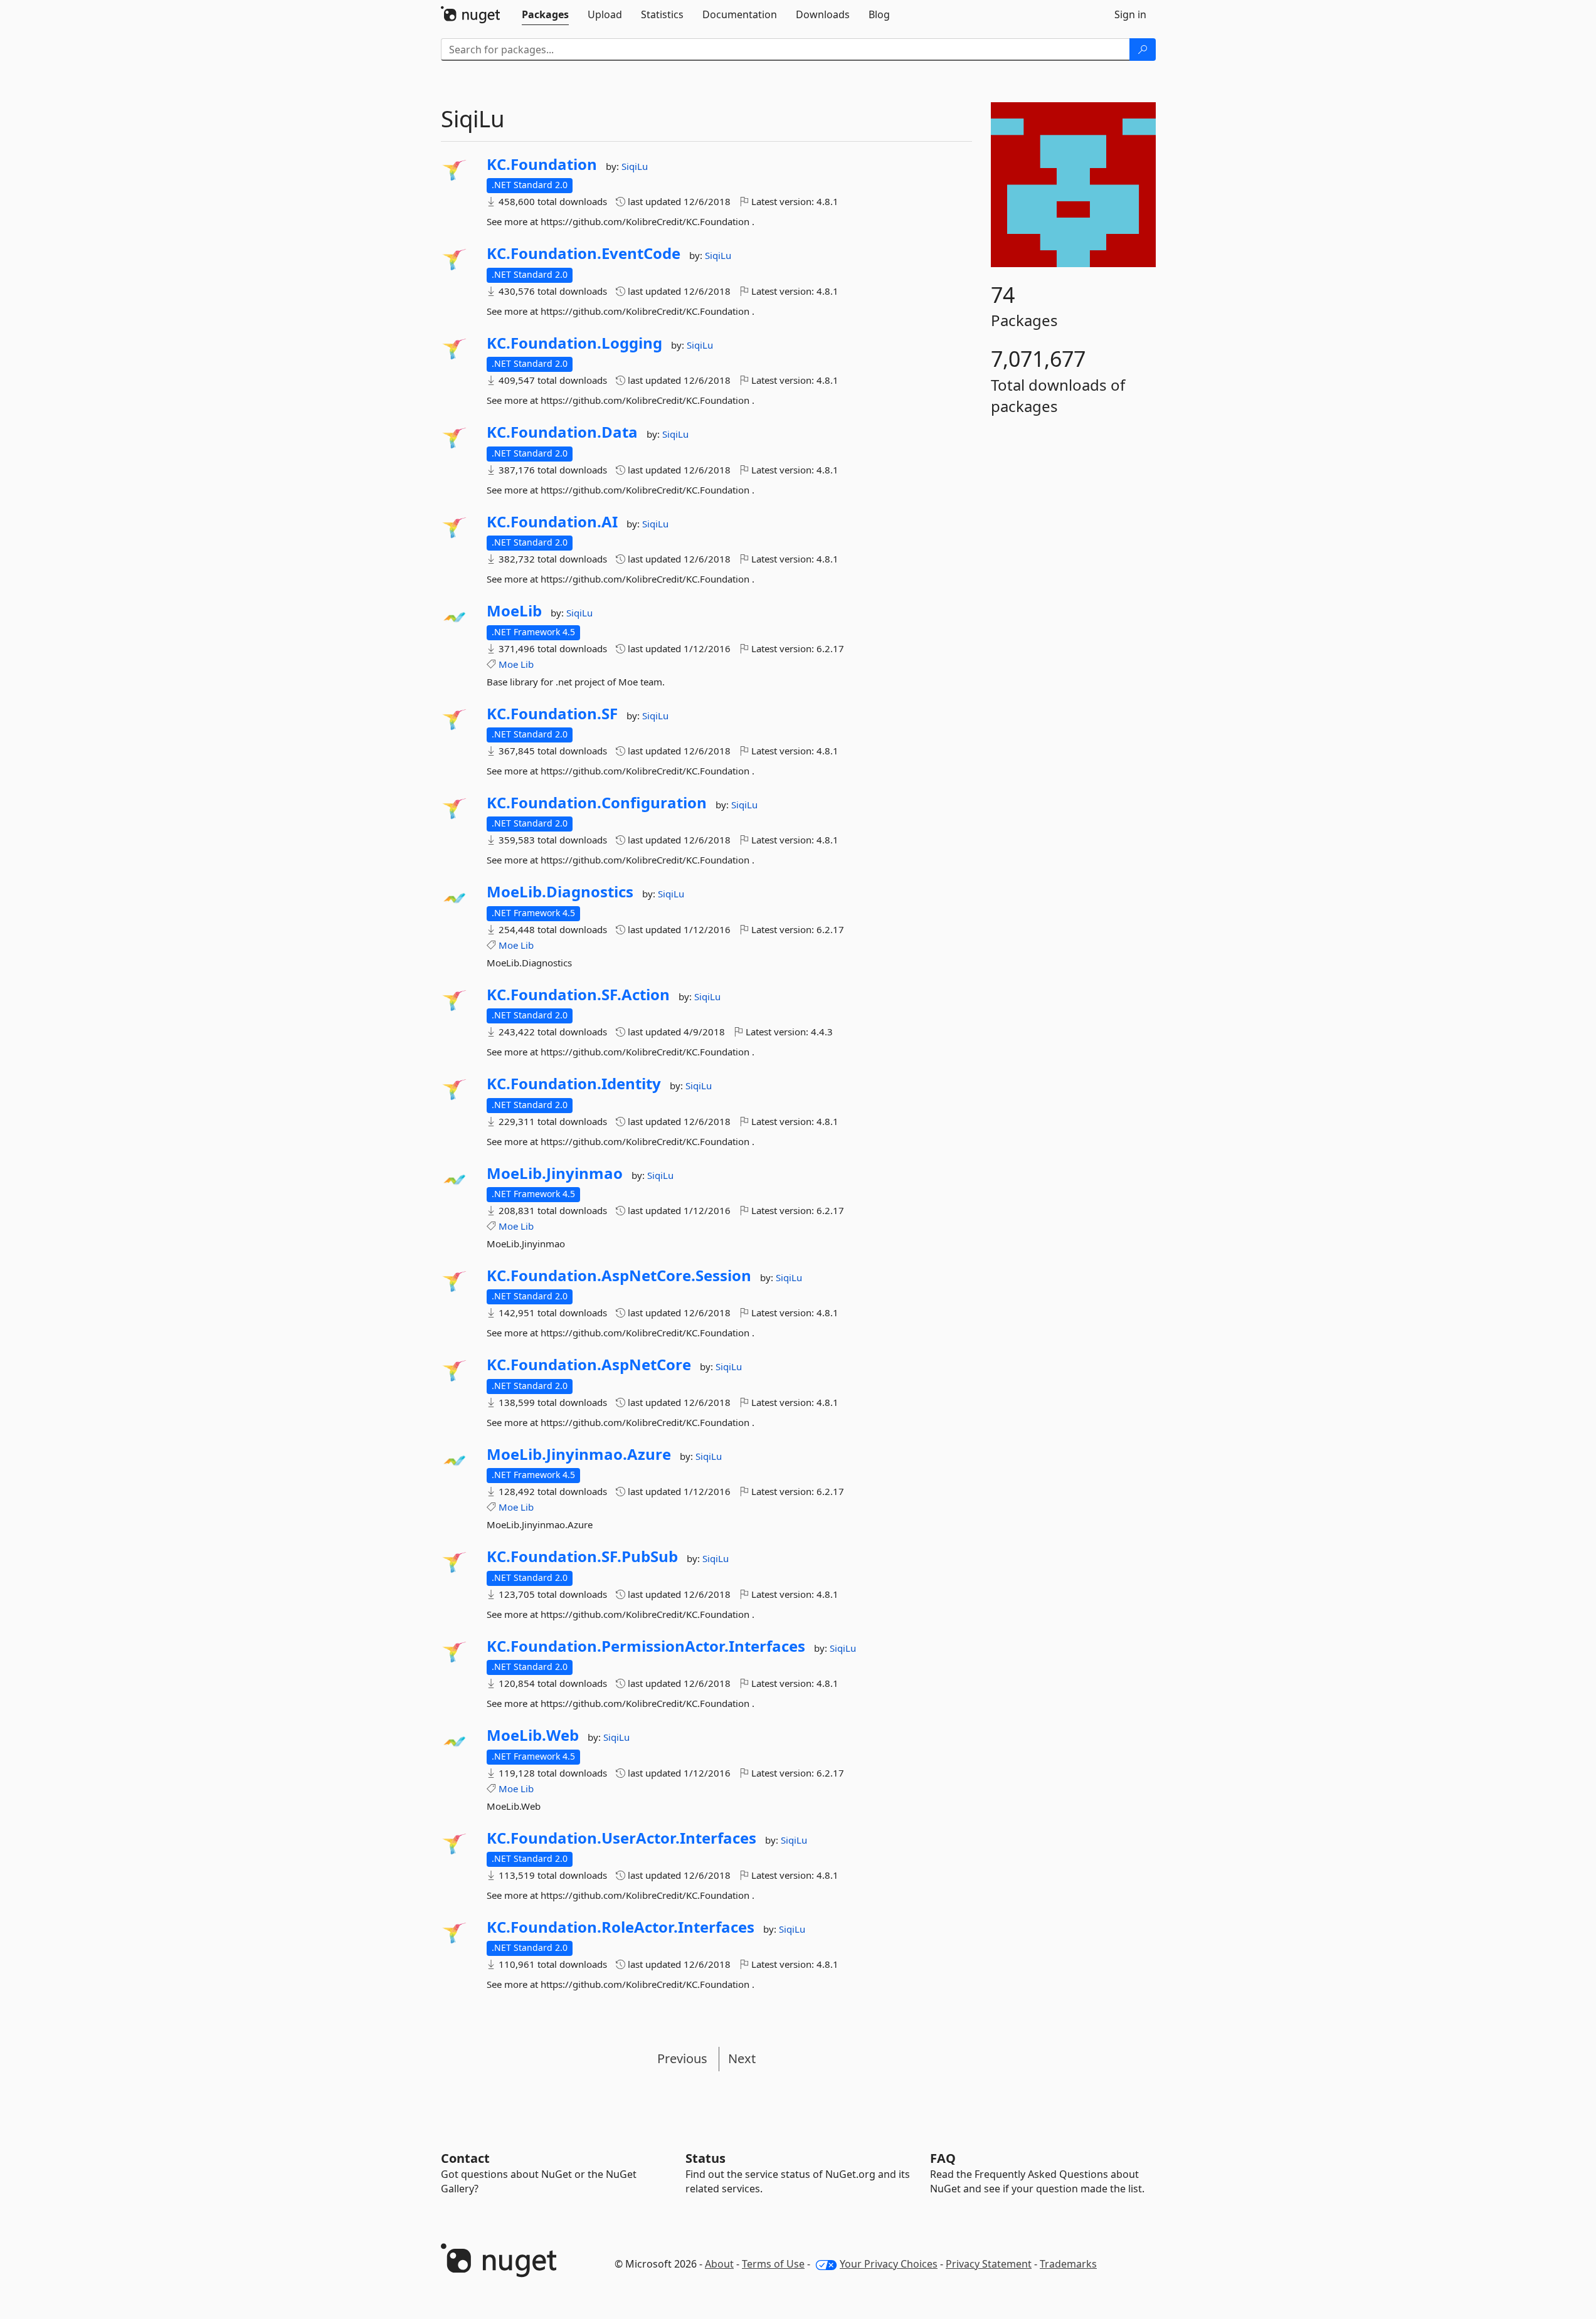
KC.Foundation (542, 164)
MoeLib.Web (533, 1735)
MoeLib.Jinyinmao (555, 1173)
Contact (465, 2158)
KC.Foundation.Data (562, 432)
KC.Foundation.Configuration (597, 803)
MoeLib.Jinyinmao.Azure (579, 1454)
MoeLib (514, 611)
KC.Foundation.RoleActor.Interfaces (621, 1927)
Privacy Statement (989, 2264)
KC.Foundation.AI (552, 522)
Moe (508, 664)
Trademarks (1068, 2264)
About (719, 2264)
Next (742, 2058)
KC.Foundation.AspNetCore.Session (619, 1276)
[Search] (1143, 50)
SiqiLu (635, 166)
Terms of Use (773, 2264)
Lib (527, 664)
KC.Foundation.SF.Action (578, 995)
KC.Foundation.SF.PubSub (582, 1556)
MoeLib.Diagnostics (560, 892)
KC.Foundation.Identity (574, 1084)
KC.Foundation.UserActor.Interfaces (621, 1838)
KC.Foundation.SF (552, 714)
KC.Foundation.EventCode (584, 253)
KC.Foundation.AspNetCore (589, 1365)
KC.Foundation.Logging (574, 343)
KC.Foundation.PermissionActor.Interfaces (646, 1646)
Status (706, 2158)
